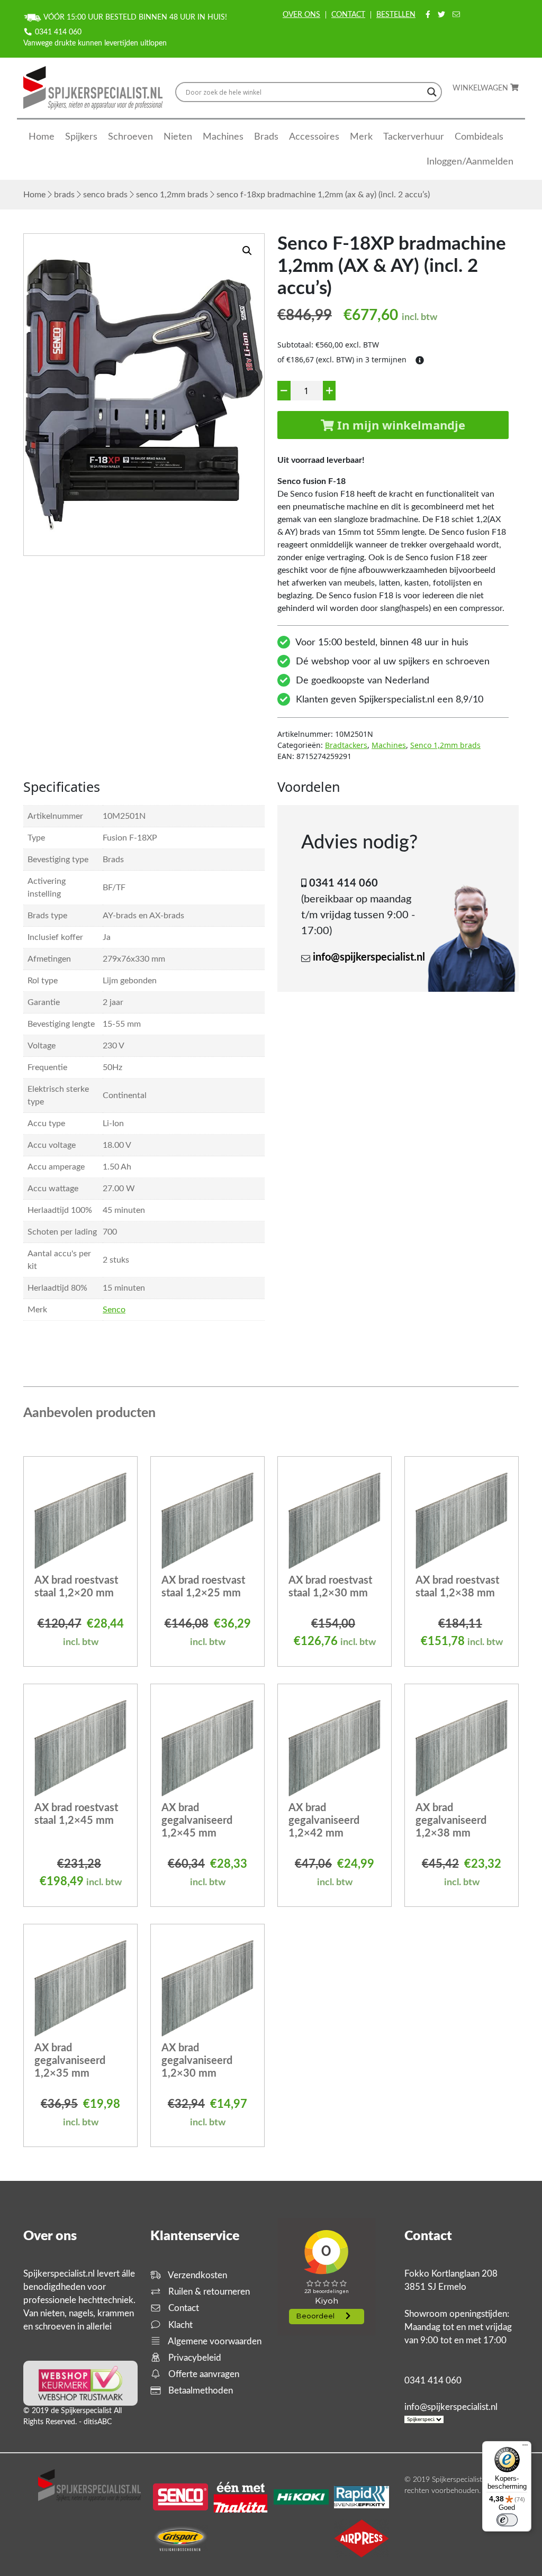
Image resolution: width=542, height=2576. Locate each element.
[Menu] (525, 2447)
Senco (114, 1310)
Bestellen (396, 15)
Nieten (178, 137)
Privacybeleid (194, 2358)
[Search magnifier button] (432, 92)
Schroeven (130, 137)
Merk (361, 137)
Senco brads (105, 195)
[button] (247, 251)
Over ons (301, 15)
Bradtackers (346, 745)
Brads (266, 137)
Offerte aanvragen (203, 2374)
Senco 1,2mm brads (172, 195)
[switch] (507, 2520)
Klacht (179, 2325)
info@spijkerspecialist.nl (369, 957)
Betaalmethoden (200, 2391)
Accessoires (314, 137)
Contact (348, 15)
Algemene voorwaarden (214, 2341)
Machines (223, 137)
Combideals (479, 137)
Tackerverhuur (414, 137)
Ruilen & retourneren (208, 2292)
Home (42, 137)
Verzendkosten (197, 2275)
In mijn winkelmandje (400, 425)
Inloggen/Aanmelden (470, 162)
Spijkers (81, 137)
